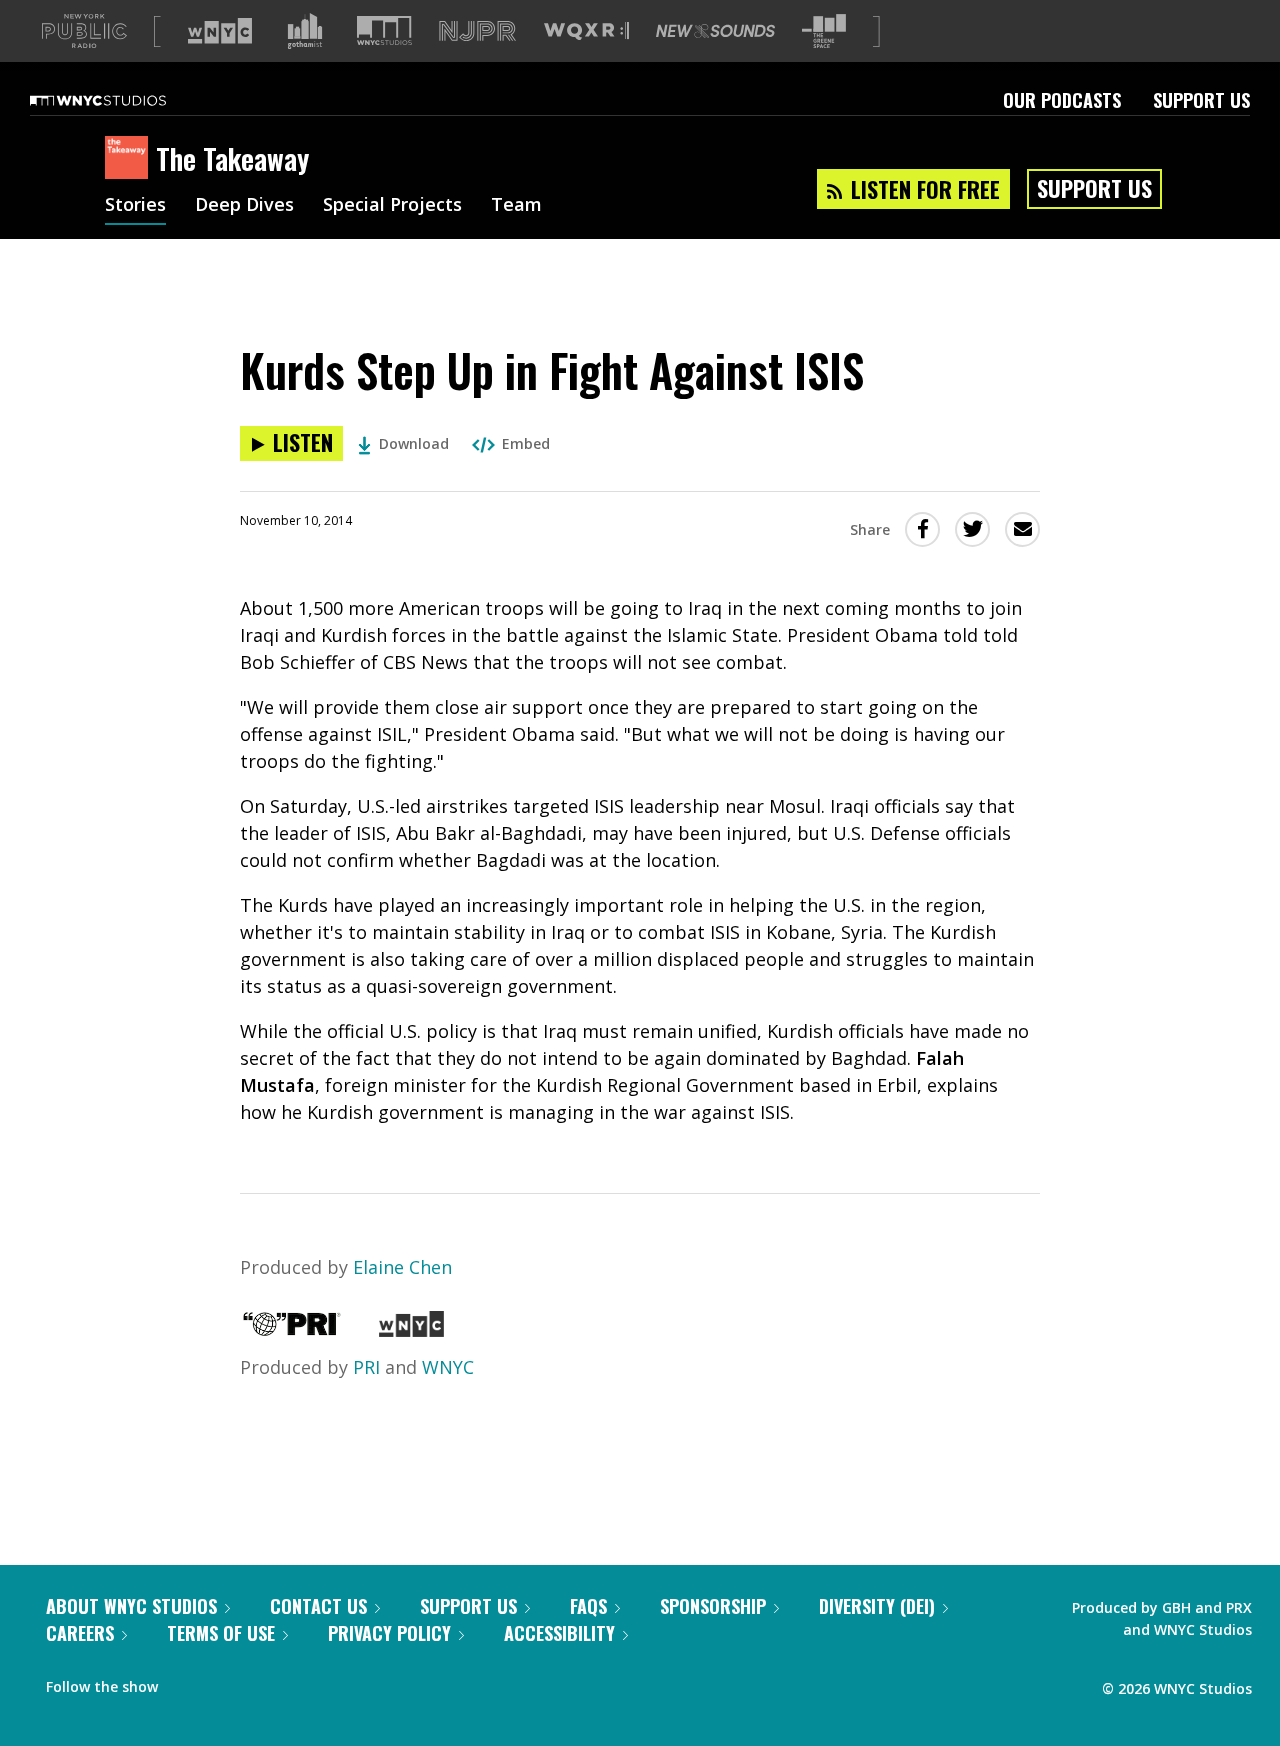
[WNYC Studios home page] (123, 100)
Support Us (1201, 100)
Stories (135, 206)
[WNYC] (411, 1330)
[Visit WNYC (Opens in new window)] (220, 31)
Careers (80, 1633)
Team (516, 206)
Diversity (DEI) (877, 1606)
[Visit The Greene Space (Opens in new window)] (824, 31)
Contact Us (318, 1606)
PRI (366, 1367)
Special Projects (392, 206)
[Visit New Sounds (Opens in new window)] (715, 31)
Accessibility (559, 1633)
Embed (526, 443)
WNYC (448, 1367)
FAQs (588, 1606)
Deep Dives (244, 206)
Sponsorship (713, 1606)
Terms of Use (221, 1633)
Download (414, 443)
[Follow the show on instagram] (264, 1682)
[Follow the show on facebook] (187, 1682)
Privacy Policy (389, 1633)
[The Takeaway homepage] (130, 159)
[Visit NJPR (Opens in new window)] (477, 31)
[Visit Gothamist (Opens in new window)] (305, 31)
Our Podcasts (1062, 100)
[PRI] (292, 1330)
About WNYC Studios (131, 1606)
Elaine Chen (402, 1267)
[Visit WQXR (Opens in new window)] (586, 31)
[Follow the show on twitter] (226, 1682)
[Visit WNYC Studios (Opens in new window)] (384, 30)
